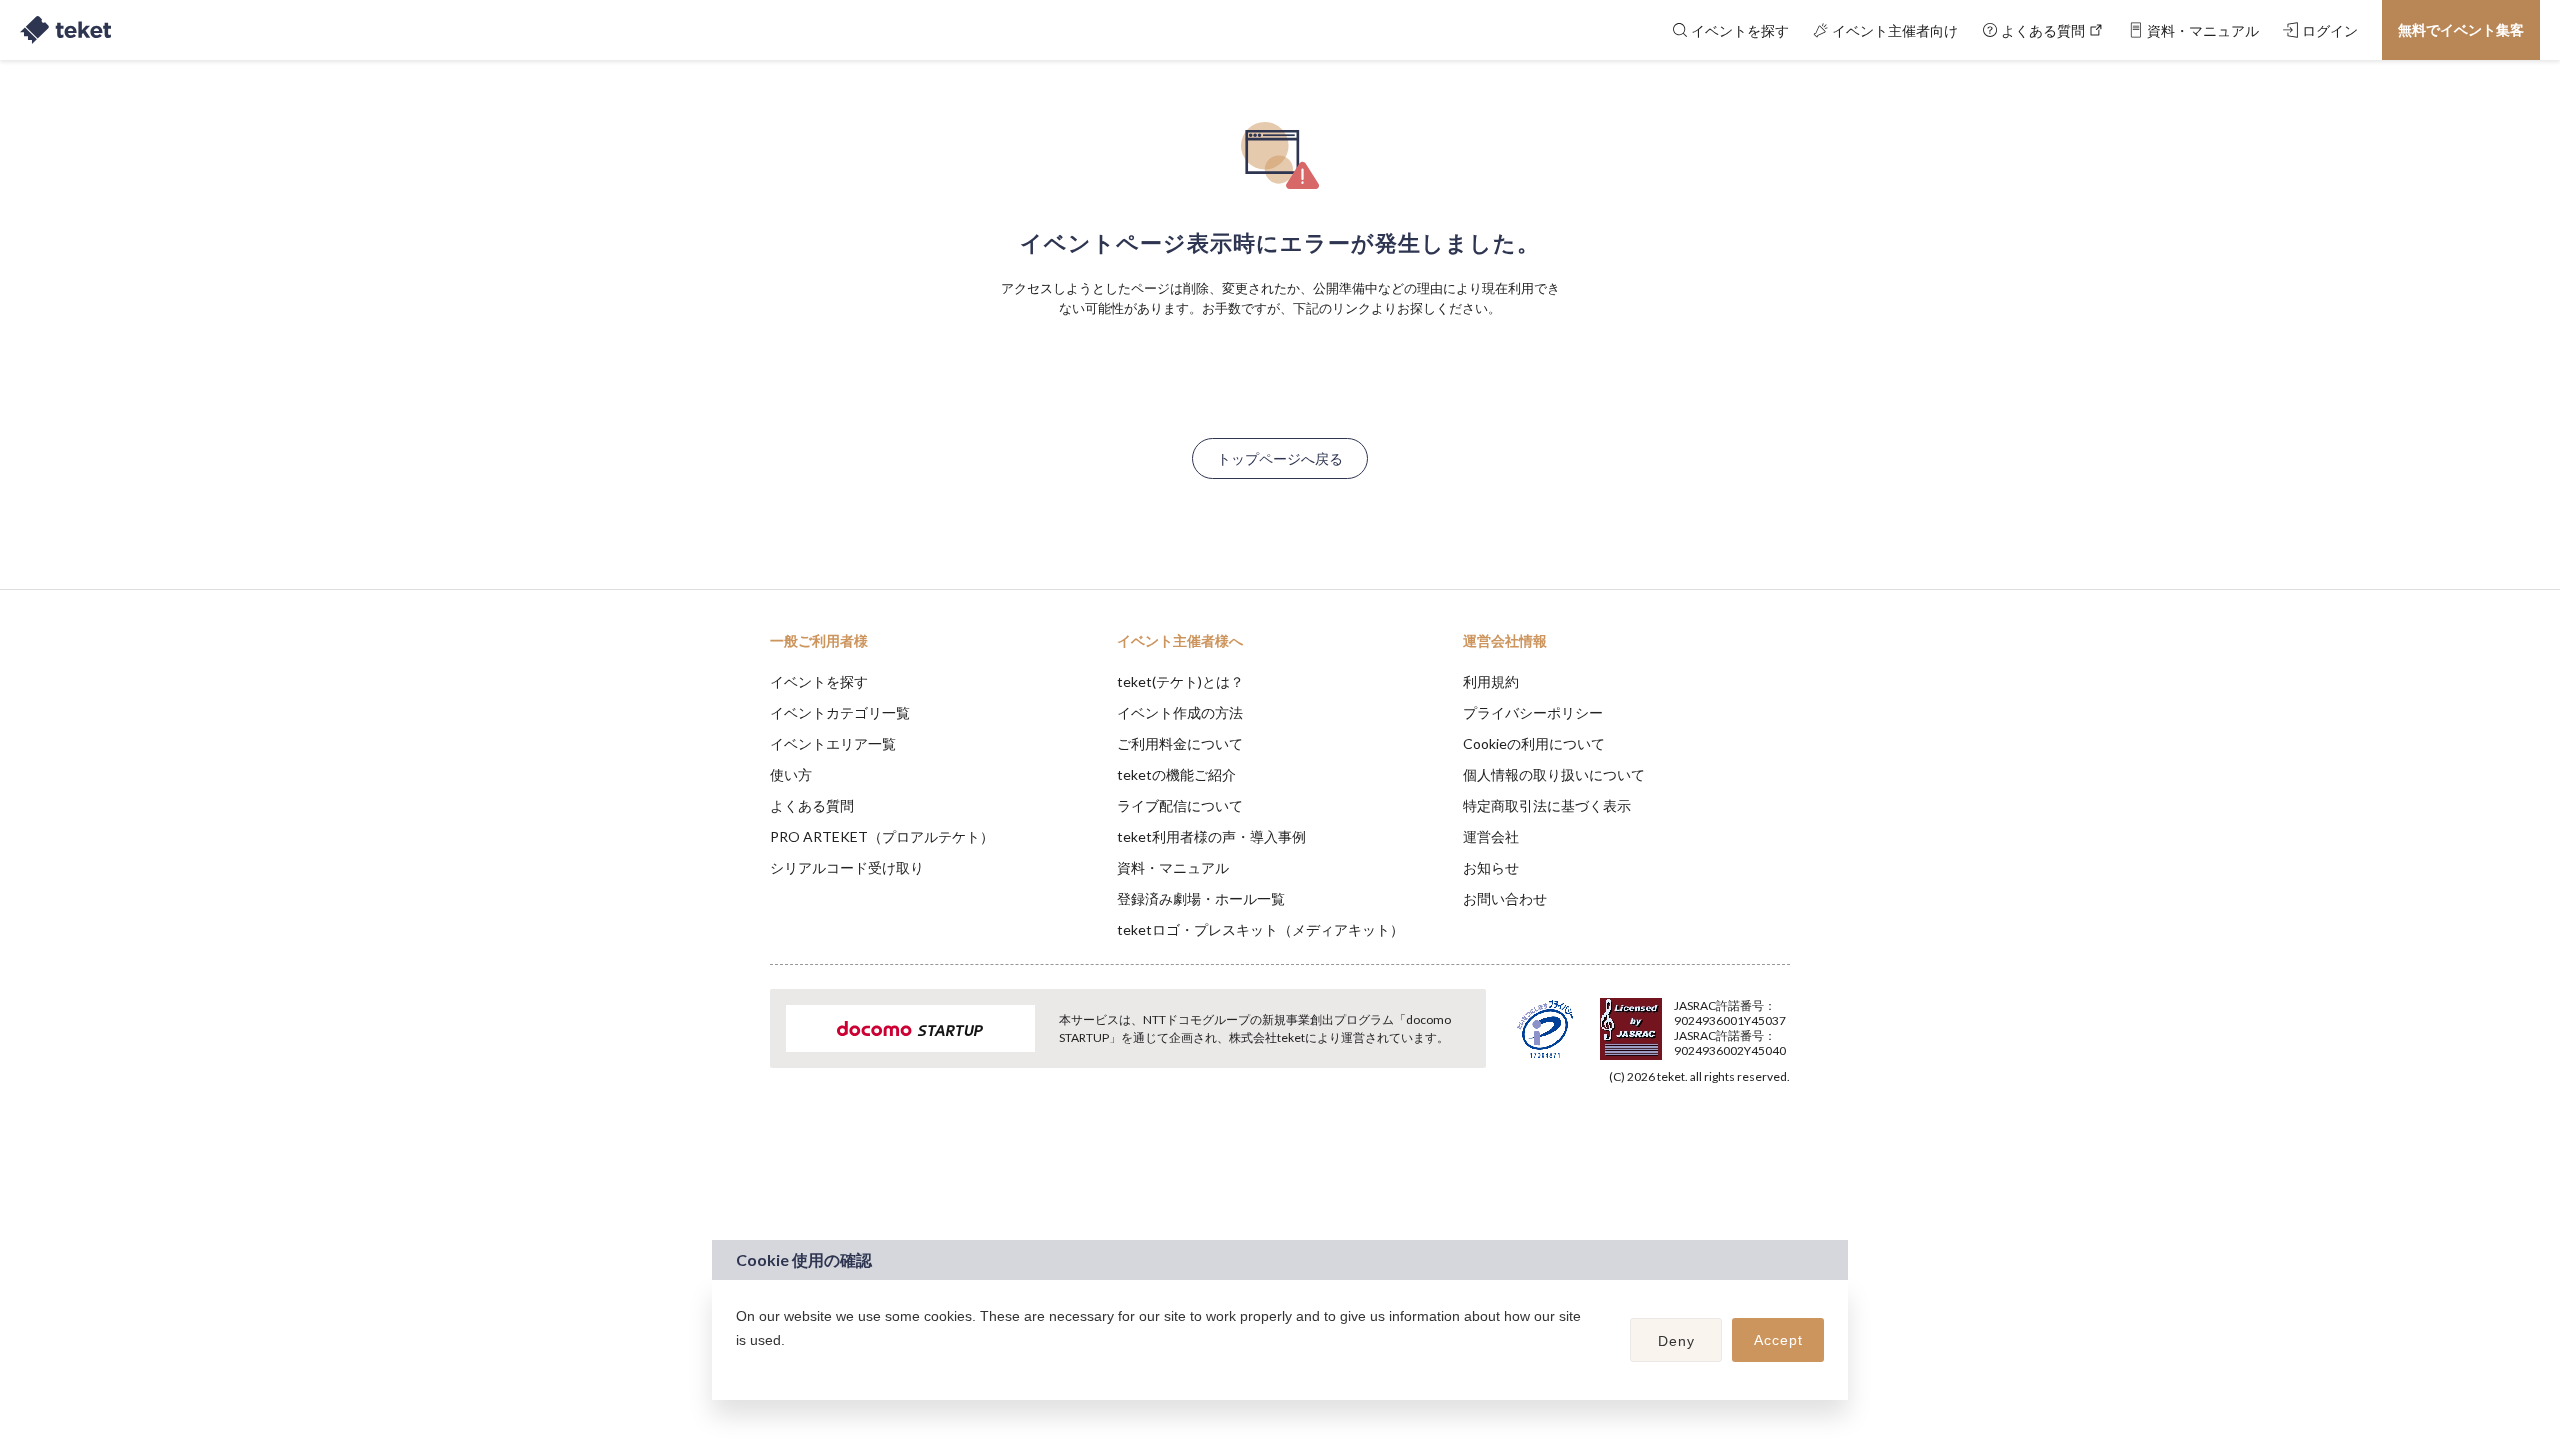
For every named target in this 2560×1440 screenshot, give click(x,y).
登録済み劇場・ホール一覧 (1201, 898)
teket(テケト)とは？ (1180, 681)
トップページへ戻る (1280, 458)
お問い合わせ (1505, 898)
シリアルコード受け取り (847, 867)
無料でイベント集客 (2461, 29)
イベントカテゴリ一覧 (840, 712)
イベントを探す (819, 681)
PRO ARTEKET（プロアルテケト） (882, 836)
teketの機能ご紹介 (1176, 774)
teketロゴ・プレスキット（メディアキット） (1260, 929)
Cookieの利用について (1534, 743)
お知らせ (1491, 867)
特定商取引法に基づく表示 (1547, 805)
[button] (739, 1366)
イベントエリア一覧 (833, 743)
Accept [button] (1778, 1340)
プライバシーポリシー (1533, 712)
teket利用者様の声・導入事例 (1211, 836)
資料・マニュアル (1173, 867)
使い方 (791, 774)
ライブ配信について (1180, 805)
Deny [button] (1676, 1341)
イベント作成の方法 (1180, 712)
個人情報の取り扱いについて (1554, 774)
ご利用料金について (1180, 743)
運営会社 (1491, 836)
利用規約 (1491, 681)
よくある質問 (812, 805)
